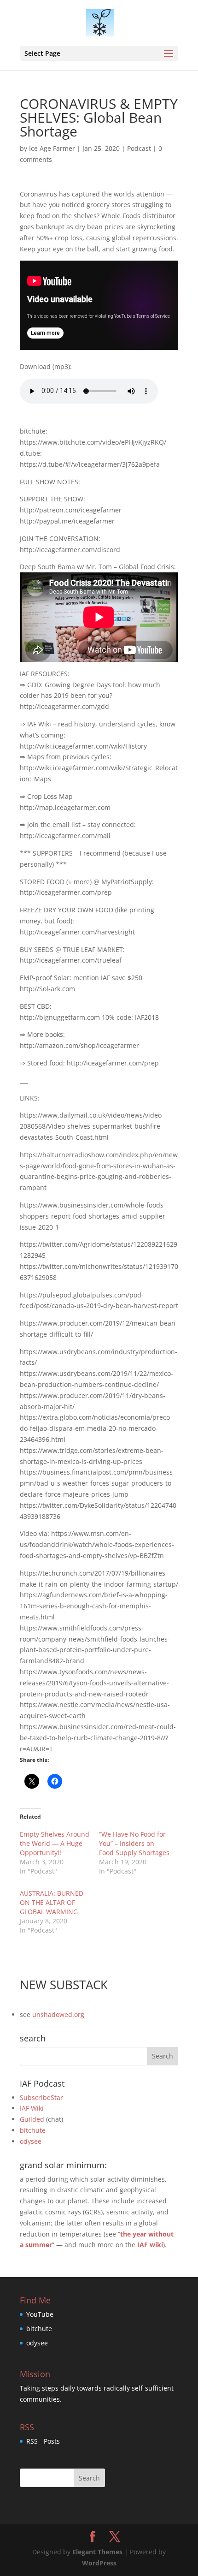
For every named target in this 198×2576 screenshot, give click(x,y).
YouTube (40, 2314)
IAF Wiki (32, 2108)
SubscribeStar (41, 2097)
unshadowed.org (58, 2014)
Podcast (139, 148)
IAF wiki (150, 2245)
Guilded (32, 2119)
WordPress (99, 2563)
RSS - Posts (43, 2441)
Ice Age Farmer (52, 148)
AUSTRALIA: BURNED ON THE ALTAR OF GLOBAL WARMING (52, 1902)
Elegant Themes (97, 2552)
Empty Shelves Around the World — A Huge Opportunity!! (55, 1843)
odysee (31, 2141)
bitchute (33, 2130)
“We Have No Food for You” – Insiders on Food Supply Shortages (134, 1843)
